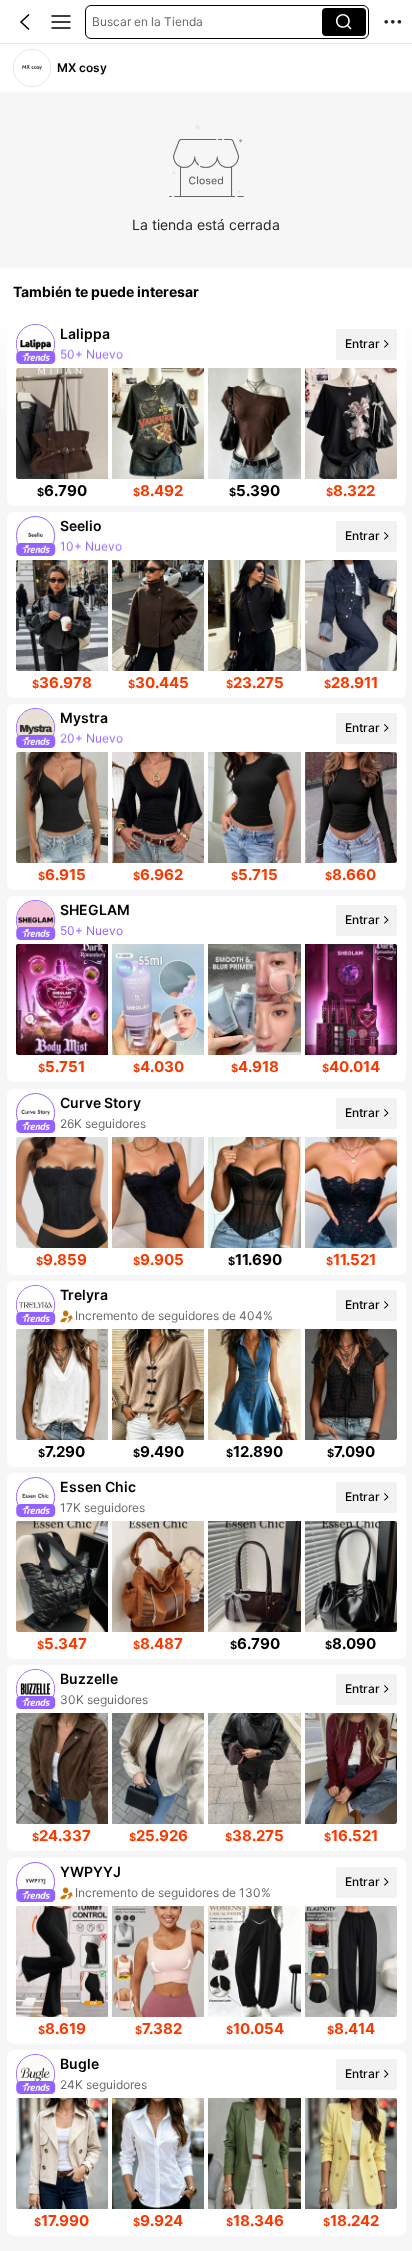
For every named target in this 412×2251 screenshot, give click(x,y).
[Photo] (35, 344)
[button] (25, 22)
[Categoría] (61, 22)
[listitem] (206, 413)
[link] (31, 67)
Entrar (361, 343)
